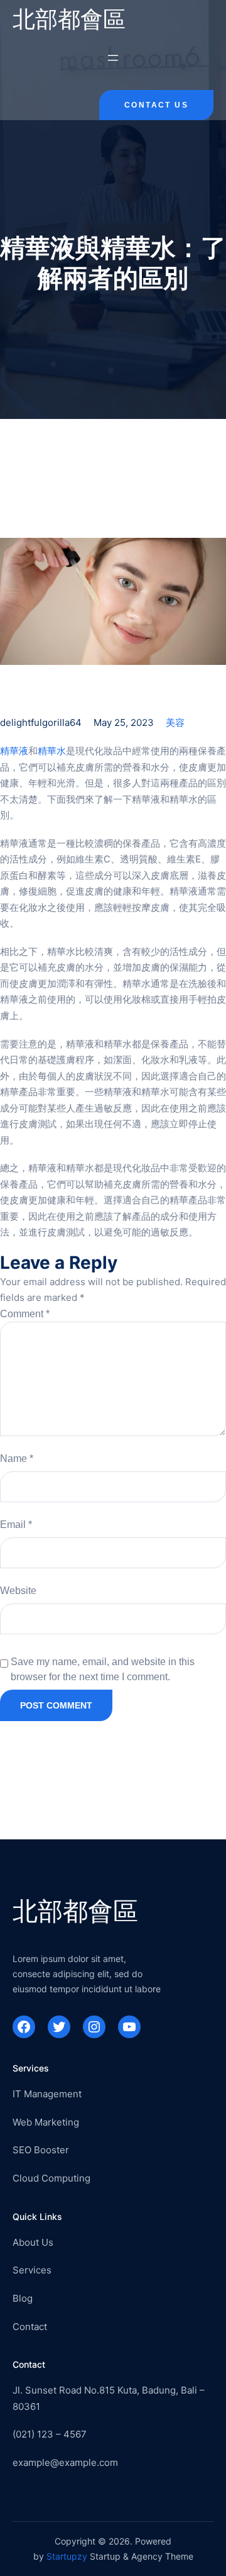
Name (17, 1458)
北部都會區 (69, 19)
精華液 (14, 751)
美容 (175, 722)
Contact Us (156, 105)
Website (18, 1591)
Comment (25, 1314)
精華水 (52, 751)
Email (16, 1525)
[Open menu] (113, 58)
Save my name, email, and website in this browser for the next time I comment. (103, 1669)
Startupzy (67, 2556)
